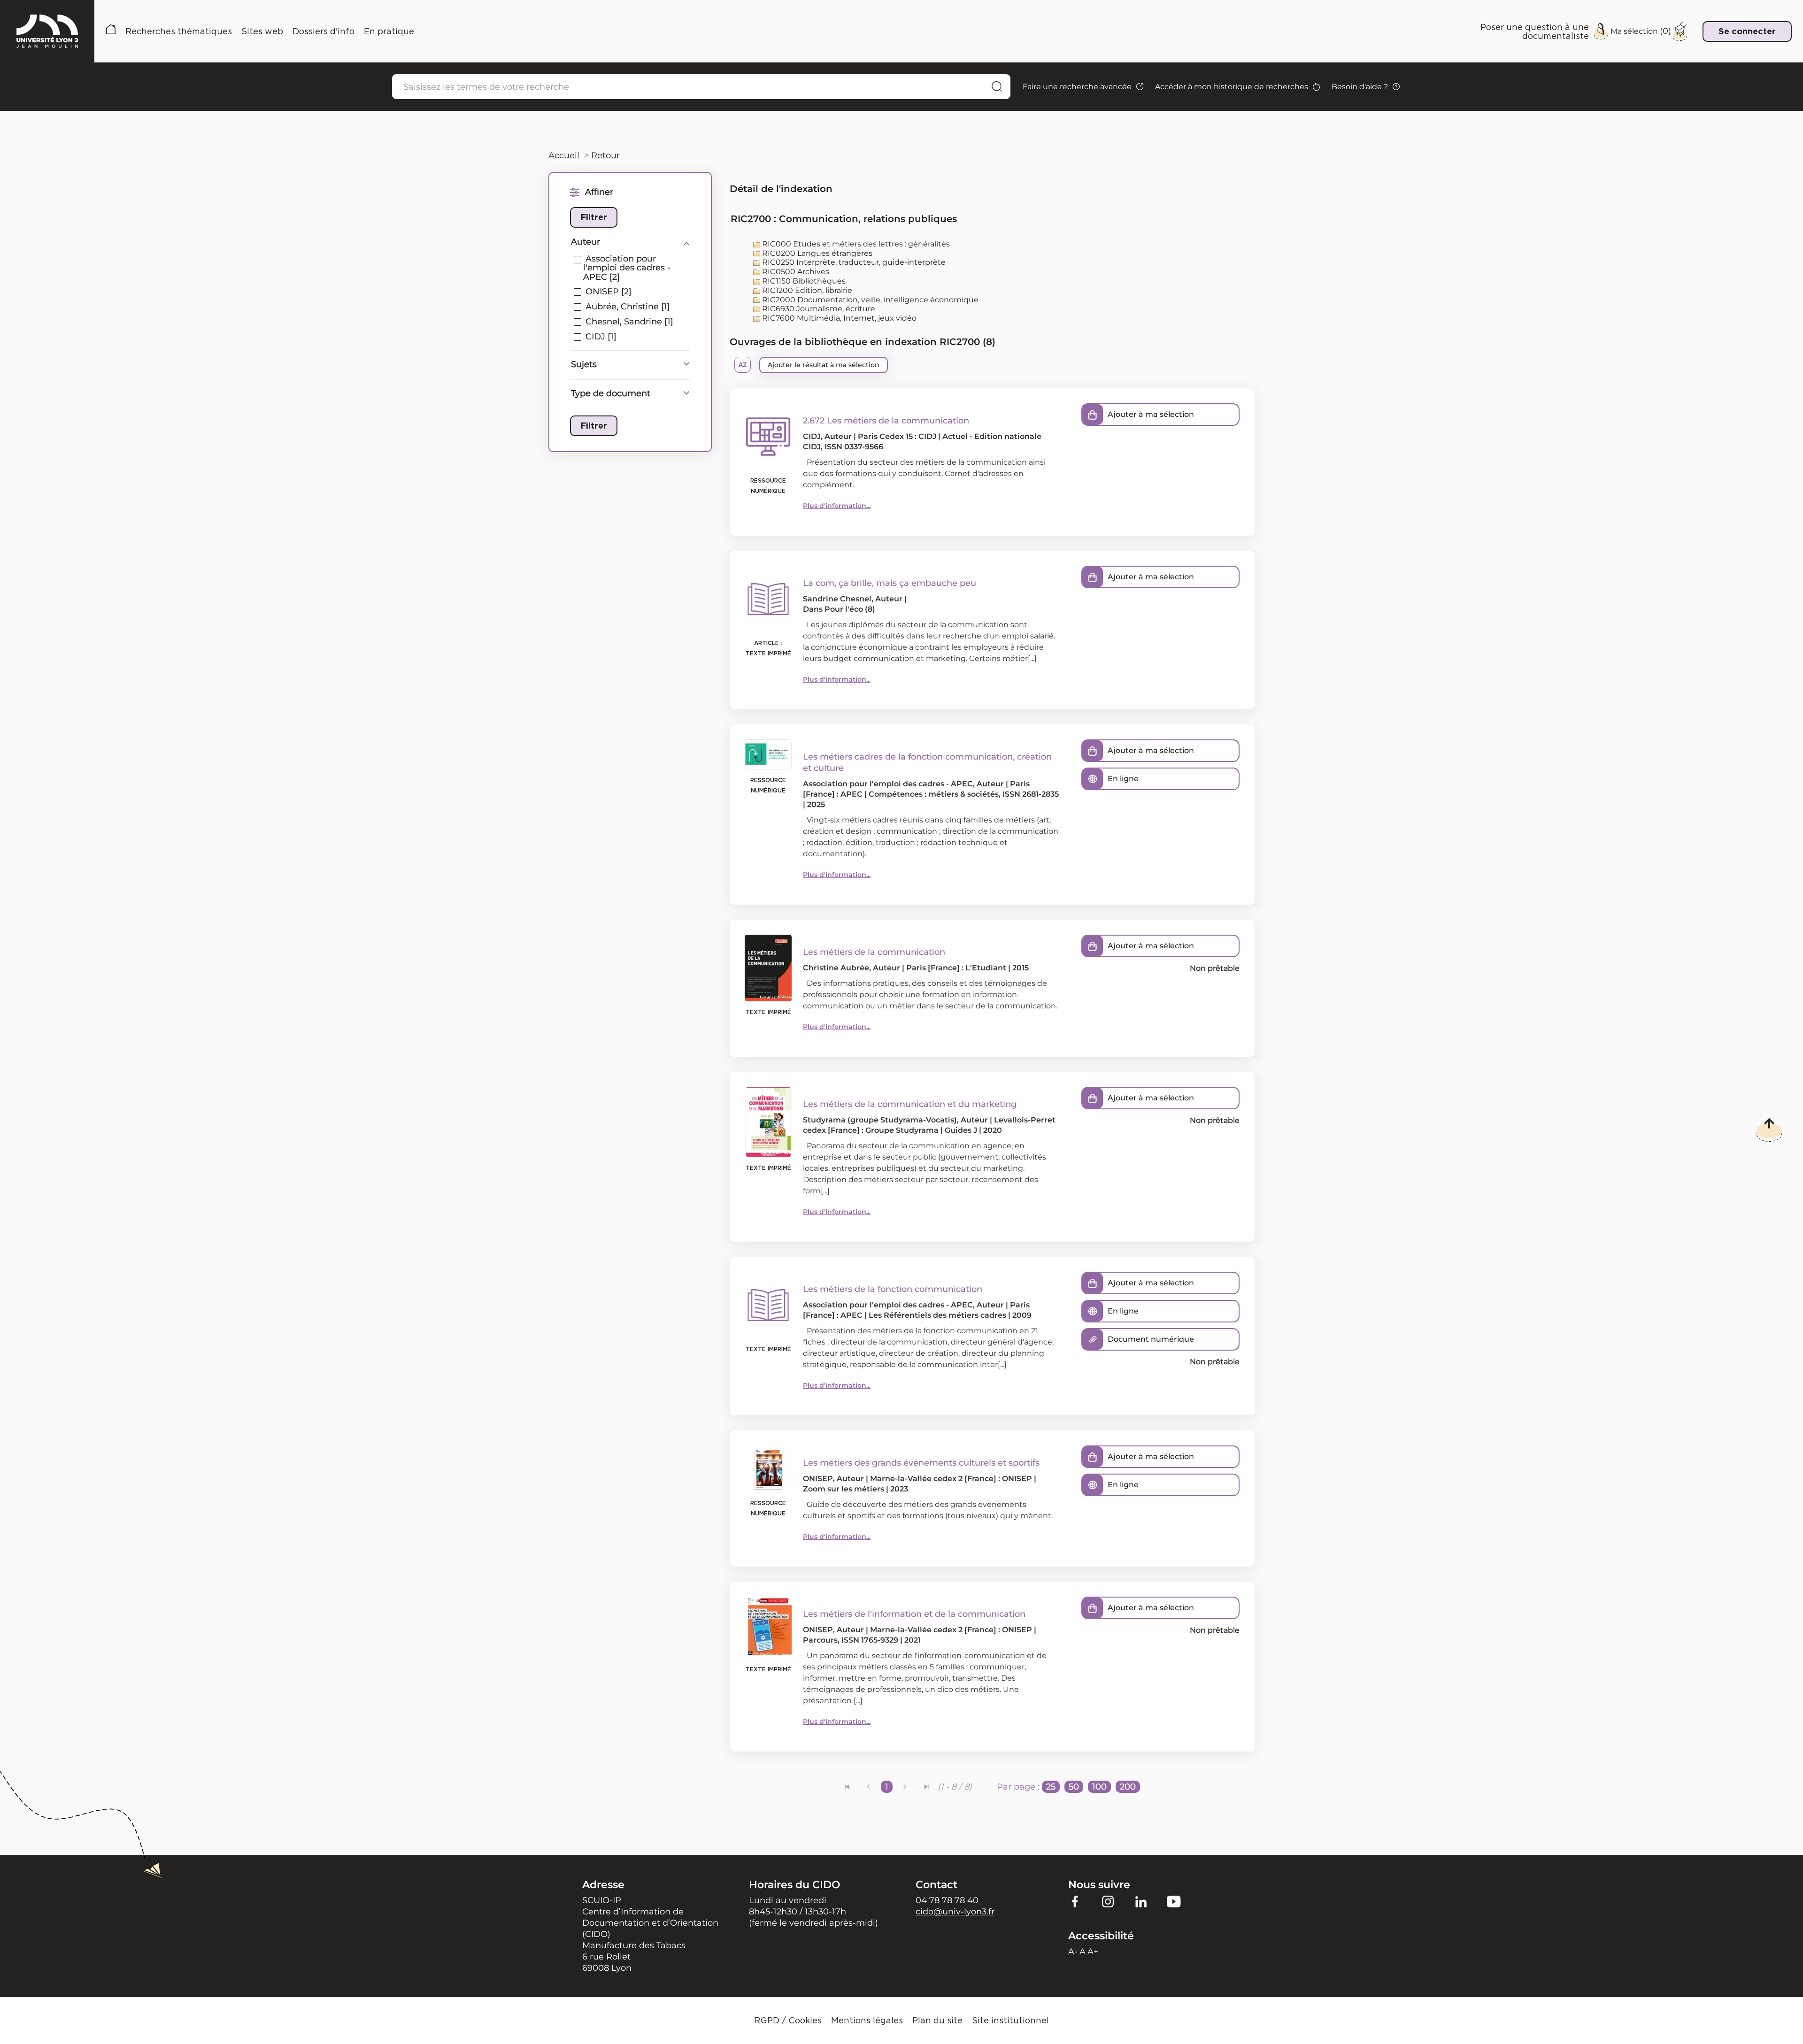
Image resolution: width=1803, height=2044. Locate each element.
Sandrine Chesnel (837, 599)
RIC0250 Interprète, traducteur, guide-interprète (853, 262)
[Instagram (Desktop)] (1108, 1901)
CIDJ (812, 436)
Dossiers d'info (324, 31)
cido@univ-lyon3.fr (955, 1912)
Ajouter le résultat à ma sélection (824, 365)
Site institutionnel (1010, 2020)
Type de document (611, 393)
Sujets (584, 364)
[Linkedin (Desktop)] (1141, 1901)
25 (1051, 1787)
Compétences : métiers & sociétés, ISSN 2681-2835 (964, 794)
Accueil (111, 31)
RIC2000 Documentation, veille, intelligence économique (869, 300)
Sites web (262, 31)
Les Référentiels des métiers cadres (937, 1315)
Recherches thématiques (179, 31)
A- (1073, 1952)
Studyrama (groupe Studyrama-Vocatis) (880, 1120)
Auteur (586, 242)
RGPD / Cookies (788, 2020)
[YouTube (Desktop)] (1174, 1901)
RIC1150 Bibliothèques (803, 281)
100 (1099, 1787)
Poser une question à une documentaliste (1535, 31)
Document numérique (1151, 1339)
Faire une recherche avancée (1077, 87)
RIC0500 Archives (795, 272)
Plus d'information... (837, 506)
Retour (605, 155)
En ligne (1123, 779)
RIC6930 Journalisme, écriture (818, 309)
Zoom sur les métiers (844, 1489)
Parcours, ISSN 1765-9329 (851, 1640)
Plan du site (937, 2020)
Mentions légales (867, 2020)
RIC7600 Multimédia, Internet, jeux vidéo (838, 318)
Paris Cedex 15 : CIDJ (897, 436)
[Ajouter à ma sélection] (1093, 415)
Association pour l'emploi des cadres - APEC (888, 784)
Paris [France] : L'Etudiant (956, 968)
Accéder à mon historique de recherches (1232, 87)
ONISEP (818, 1479)
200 (1128, 1787)
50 (1074, 1787)
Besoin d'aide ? (1360, 87)
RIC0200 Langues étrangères (816, 253)
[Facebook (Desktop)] (1075, 1901)
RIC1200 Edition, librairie (806, 290)
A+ (1093, 1952)
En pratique (389, 31)
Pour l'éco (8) (850, 609)
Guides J (961, 1130)
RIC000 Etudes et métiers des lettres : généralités (855, 244)
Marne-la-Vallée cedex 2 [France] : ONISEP (951, 1479)
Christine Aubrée (836, 968)
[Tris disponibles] (743, 365)
